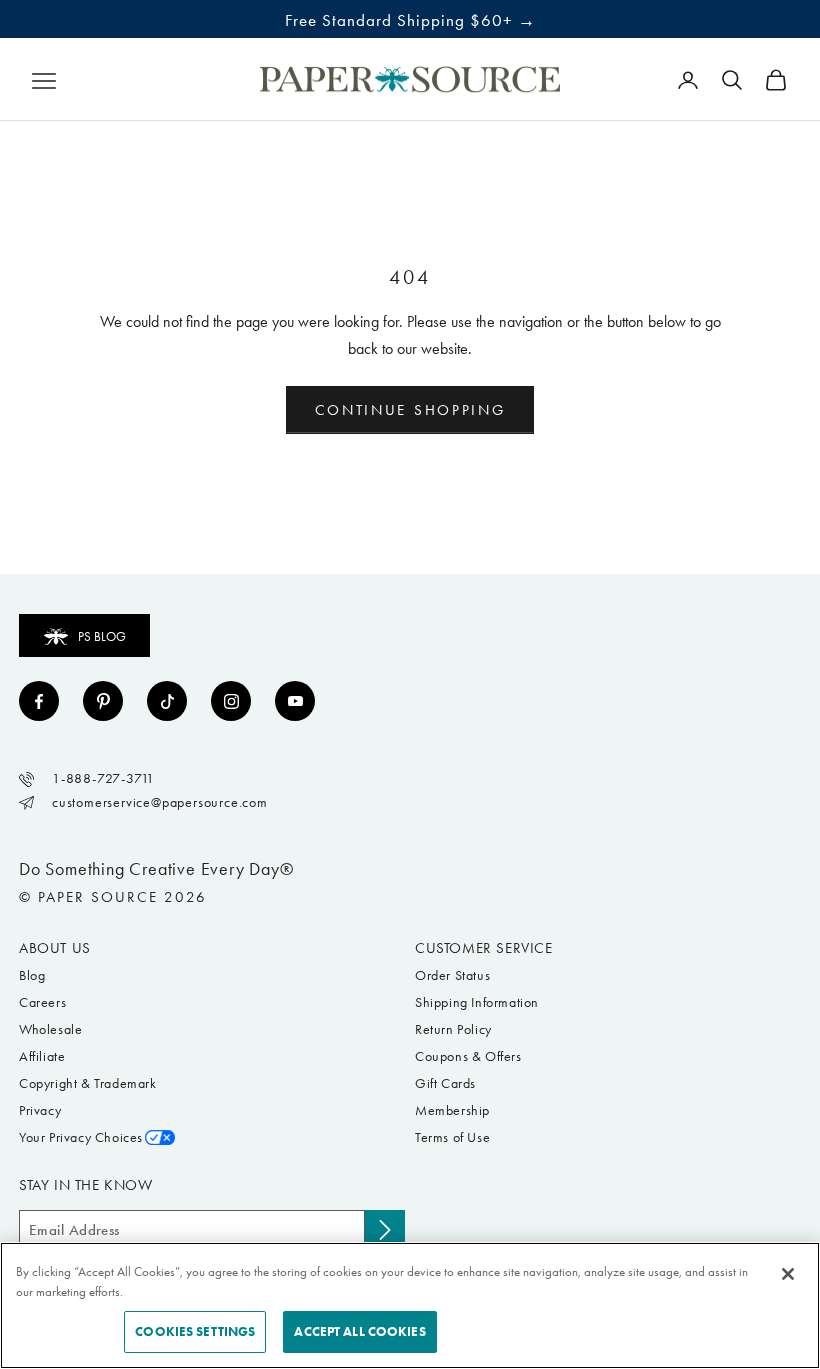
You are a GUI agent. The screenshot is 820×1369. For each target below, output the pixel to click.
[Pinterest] (103, 701)
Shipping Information (477, 1002)
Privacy (40, 1110)
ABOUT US (55, 948)
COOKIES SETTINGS (195, 1331)
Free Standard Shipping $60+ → (410, 20)
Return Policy (453, 1029)
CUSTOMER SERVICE (484, 948)
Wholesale (50, 1029)
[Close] (788, 1274)
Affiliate (42, 1056)
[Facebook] (39, 701)
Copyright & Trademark (88, 1083)
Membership (452, 1110)
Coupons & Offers (468, 1056)
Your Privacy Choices (81, 1137)
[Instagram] (231, 701)
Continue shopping (410, 410)
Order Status (452, 975)
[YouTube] (295, 701)
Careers (42, 1002)
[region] (410, 1305)
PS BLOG (102, 636)
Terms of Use (452, 1137)
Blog (32, 975)
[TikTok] (167, 701)
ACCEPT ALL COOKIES (359, 1331)
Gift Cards (445, 1083)
